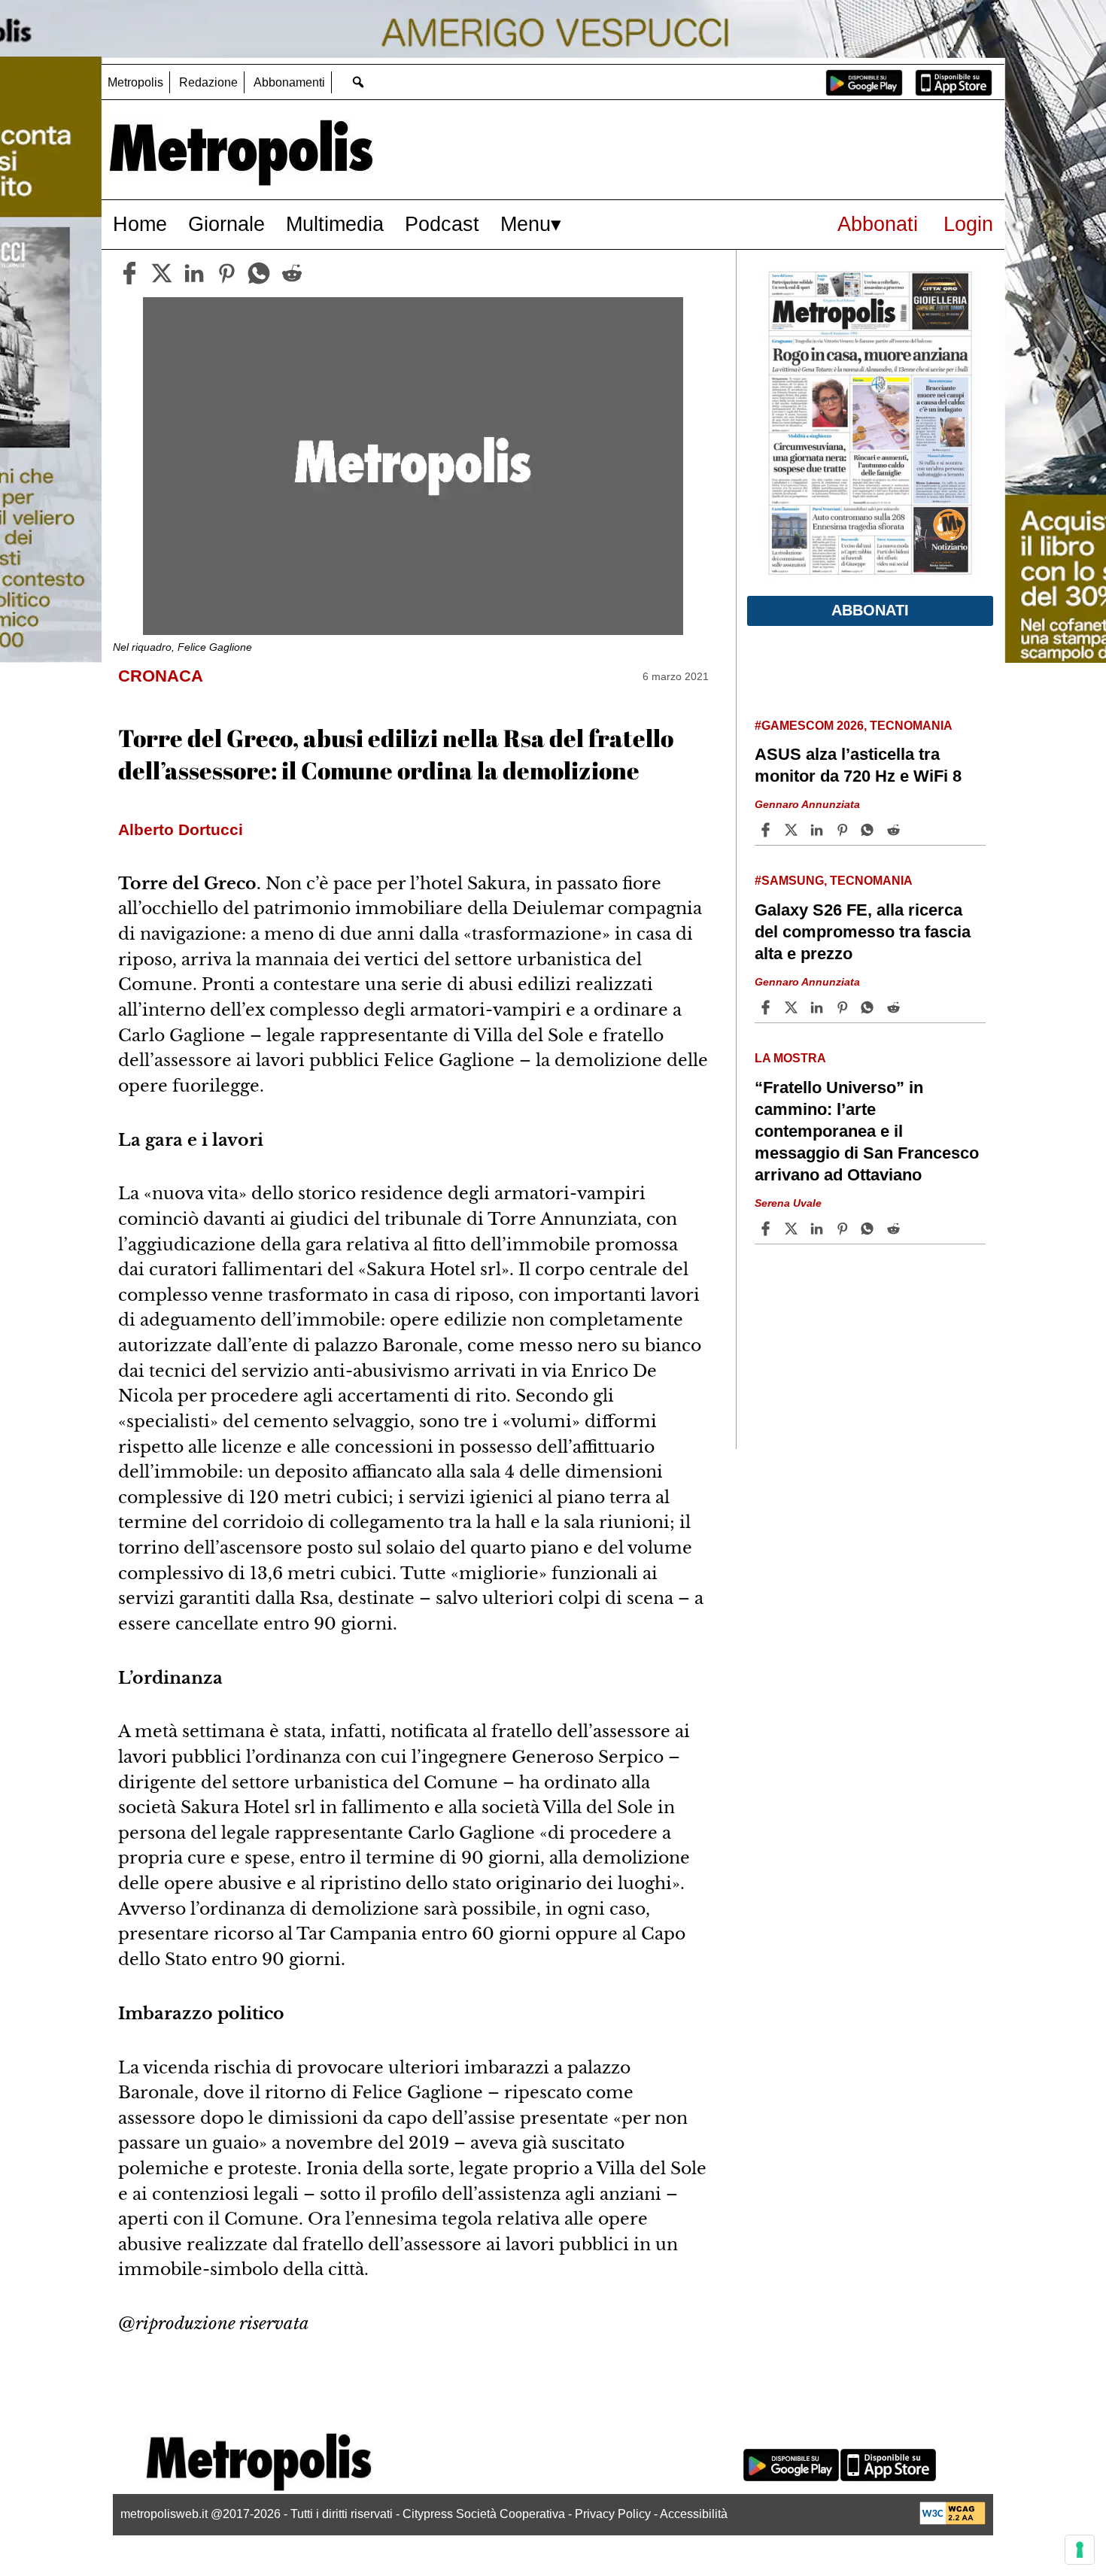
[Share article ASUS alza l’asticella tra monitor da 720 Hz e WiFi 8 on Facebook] (767, 830)
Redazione (208, 82)
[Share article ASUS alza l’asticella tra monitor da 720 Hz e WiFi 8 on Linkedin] (819, 830)
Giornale (226, 224)
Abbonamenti (289, 82)
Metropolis (135, 82)
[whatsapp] (259, 273)
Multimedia (335, 224)
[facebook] (129, 273)
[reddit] (292, 273)
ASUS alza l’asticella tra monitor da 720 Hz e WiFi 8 (858, 765)
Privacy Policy (613, 2514)
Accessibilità (694, 2514)
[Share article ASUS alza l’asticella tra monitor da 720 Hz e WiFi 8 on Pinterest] (844, 830)
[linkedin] (194, 273)
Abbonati (878, 224)
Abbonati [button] (870, 610)
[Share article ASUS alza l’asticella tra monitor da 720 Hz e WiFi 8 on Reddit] (895, 830)
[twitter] (162, 273)
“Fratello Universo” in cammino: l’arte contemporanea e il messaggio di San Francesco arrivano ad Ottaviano (867, 1132)
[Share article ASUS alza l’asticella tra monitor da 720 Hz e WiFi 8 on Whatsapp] (870, 830)
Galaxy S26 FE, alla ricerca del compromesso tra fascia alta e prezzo (863, 932)
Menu (526, 224)
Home (140, 224)
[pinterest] (226, 273)
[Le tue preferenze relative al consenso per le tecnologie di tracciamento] (1080, 2550)
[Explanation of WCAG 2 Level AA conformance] (953, 2521)
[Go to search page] (358, 82)
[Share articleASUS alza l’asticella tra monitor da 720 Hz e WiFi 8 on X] (793, 830)
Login (968, 224)
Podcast (442, 224)
